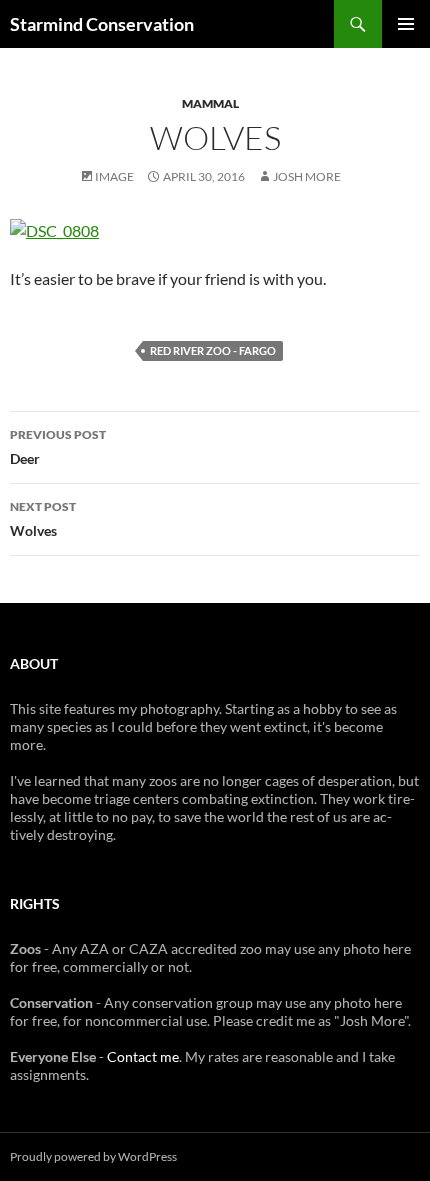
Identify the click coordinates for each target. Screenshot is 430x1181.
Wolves (43, 519)
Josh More (307, 176)
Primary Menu (406, 24)
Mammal (210, 103)
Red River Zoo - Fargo (213, 350)
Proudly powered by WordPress (93, 1156)
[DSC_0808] (54, 228)
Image (114, 176)
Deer (58, 447)
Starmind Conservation (102, 24)
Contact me (143, 1056)
